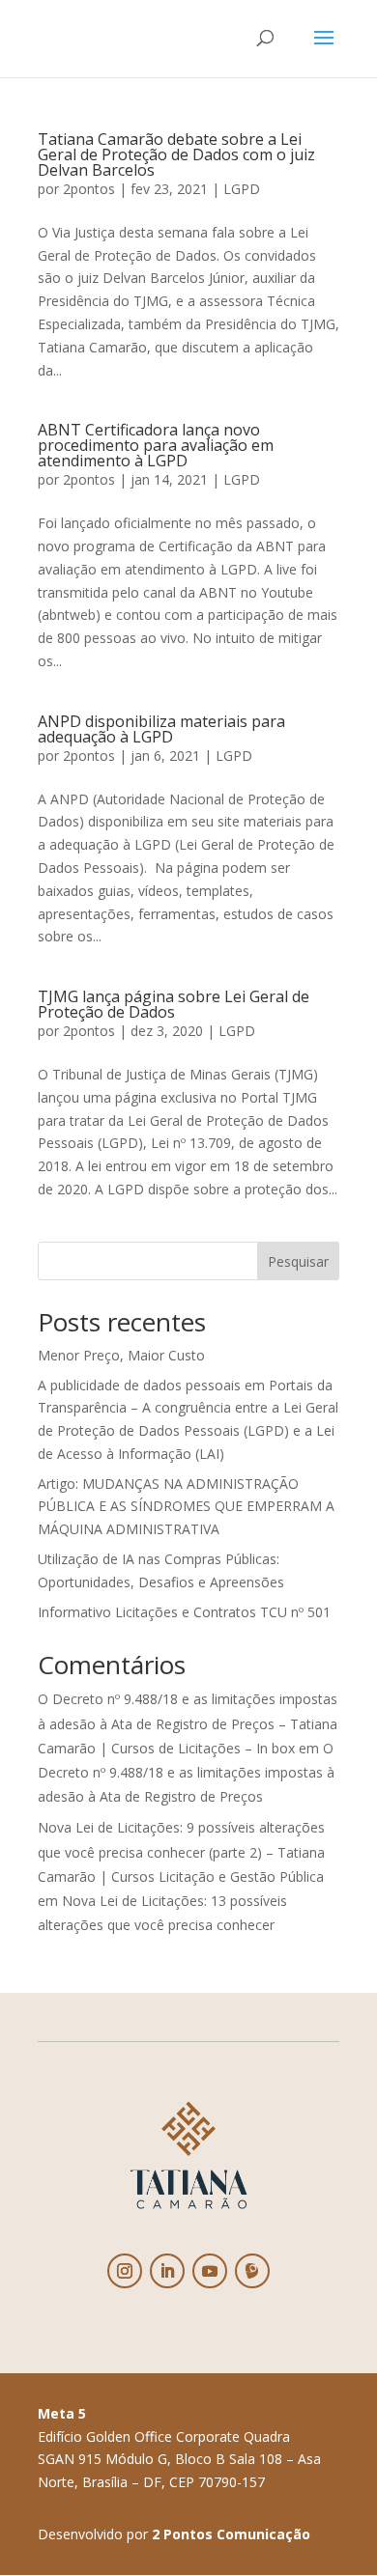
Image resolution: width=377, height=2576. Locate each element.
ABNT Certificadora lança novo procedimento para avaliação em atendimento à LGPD (156, 445)
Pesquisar (298, 1261)
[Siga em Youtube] (210, 2271)
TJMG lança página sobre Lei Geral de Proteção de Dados (174, 1004)
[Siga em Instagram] (125, 2271)
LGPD (242, 189)
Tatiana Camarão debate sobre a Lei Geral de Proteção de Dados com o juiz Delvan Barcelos (176, 154)
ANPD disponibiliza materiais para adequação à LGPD (161, 729)
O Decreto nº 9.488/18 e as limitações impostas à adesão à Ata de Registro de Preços (186, 1772)
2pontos (89, 189)
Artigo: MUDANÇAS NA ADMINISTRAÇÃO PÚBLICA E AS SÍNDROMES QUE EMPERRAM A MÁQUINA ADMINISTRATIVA (186, 1507)
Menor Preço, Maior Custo (121, 1355)
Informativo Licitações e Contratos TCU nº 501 (184, 1612)
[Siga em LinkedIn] (167, 2271)
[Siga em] (252, 2271)
